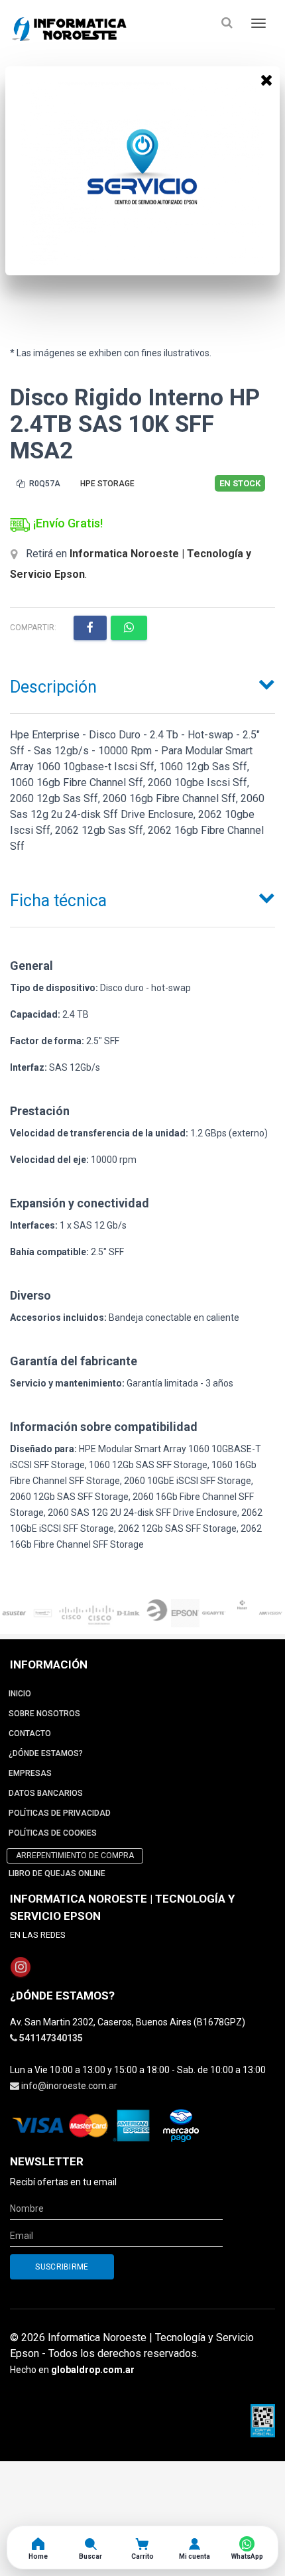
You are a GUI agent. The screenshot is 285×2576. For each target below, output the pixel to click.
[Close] (266, 80)
